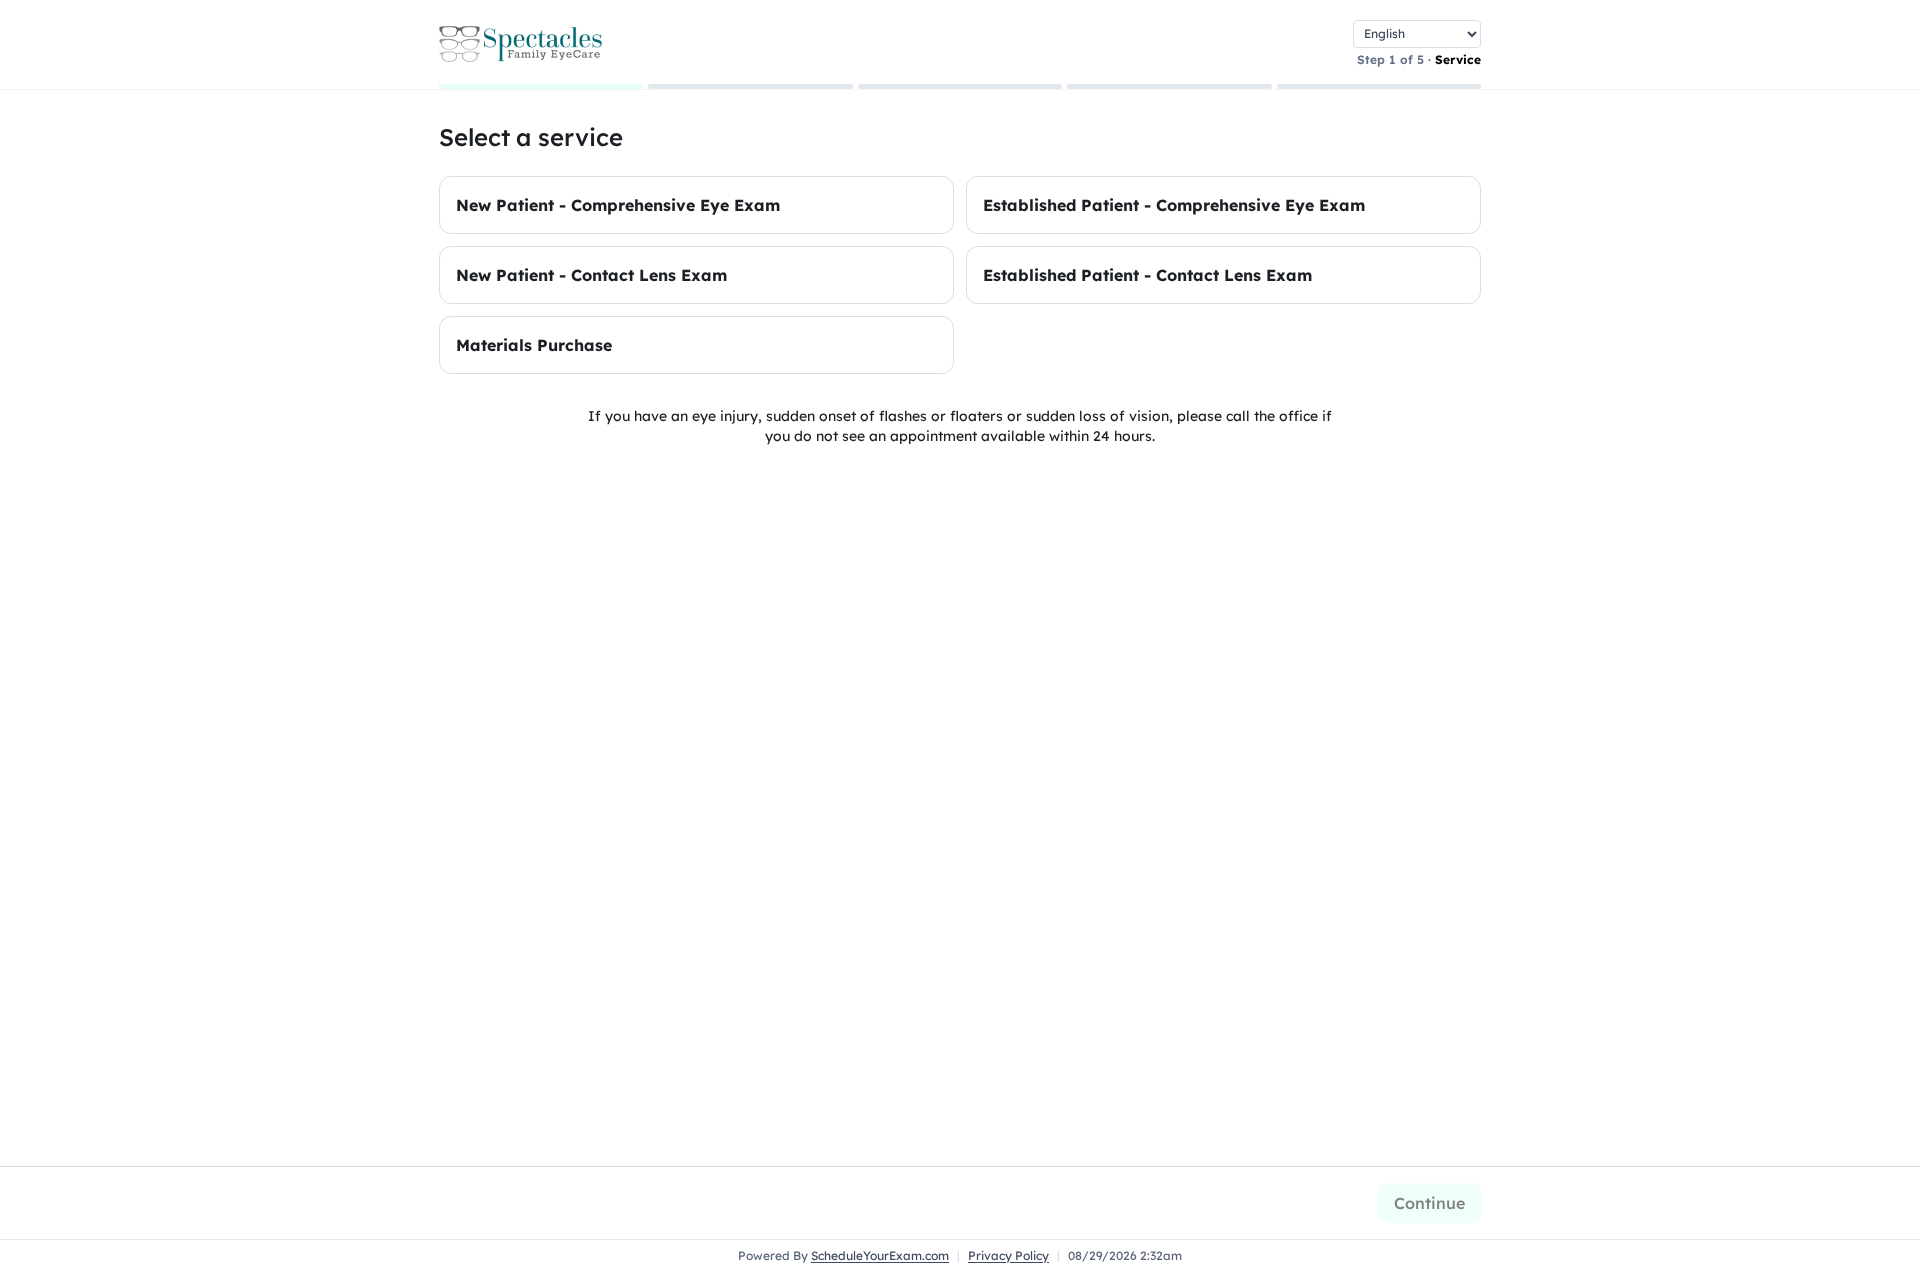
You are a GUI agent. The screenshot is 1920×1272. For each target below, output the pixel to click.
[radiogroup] (960, 275)
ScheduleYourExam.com (880, 1255)
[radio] (696, 205)
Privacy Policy (1008, 1255)
